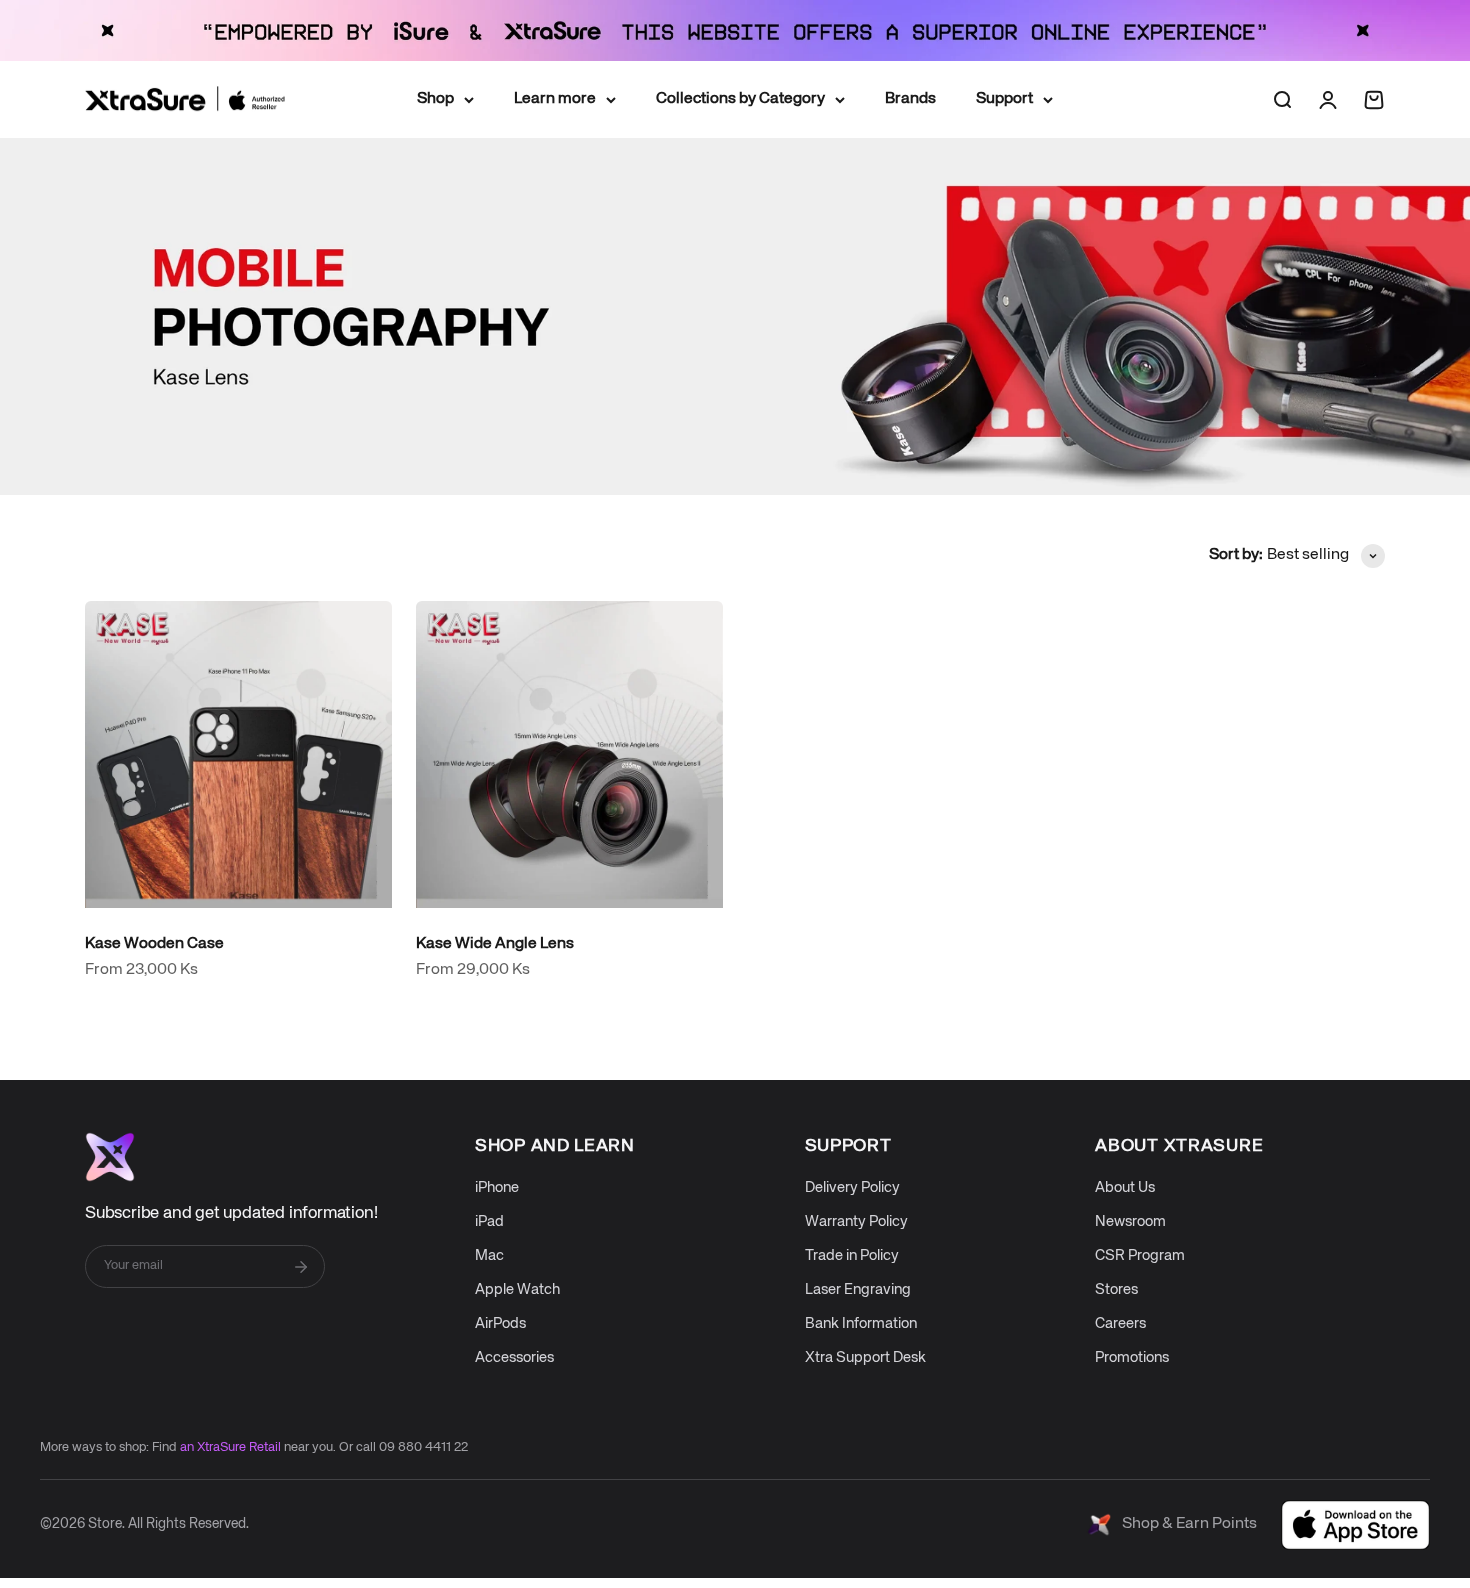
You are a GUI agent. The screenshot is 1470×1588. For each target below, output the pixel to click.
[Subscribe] (301, 1267)
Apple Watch (517, 1289)
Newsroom (1130, 1221)
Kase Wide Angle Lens (495, 944)
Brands (910, 99)
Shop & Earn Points (1189, 1524)
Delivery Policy (852, 1187)
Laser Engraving (858, 1289)
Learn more (555, 99)
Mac (489, 1255)
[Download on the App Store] (1355, 1525)
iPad (489, 1221)
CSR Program (1140, 1255)
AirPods (500, 1323)
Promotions (1132, 1357)
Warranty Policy (856, 1221)
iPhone (497, 1187)
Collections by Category (740, 99)
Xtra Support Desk (865, 1357)
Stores (1116, 1289)
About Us (1125, 1187)
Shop (435, 99)
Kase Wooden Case (154, 944)
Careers (1120, 1323)
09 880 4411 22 (423, 1447)
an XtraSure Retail (230, 1447)
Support (1004, 99)
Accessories (514, 1357)
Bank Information (861, 1323)
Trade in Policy (852, 1255)
